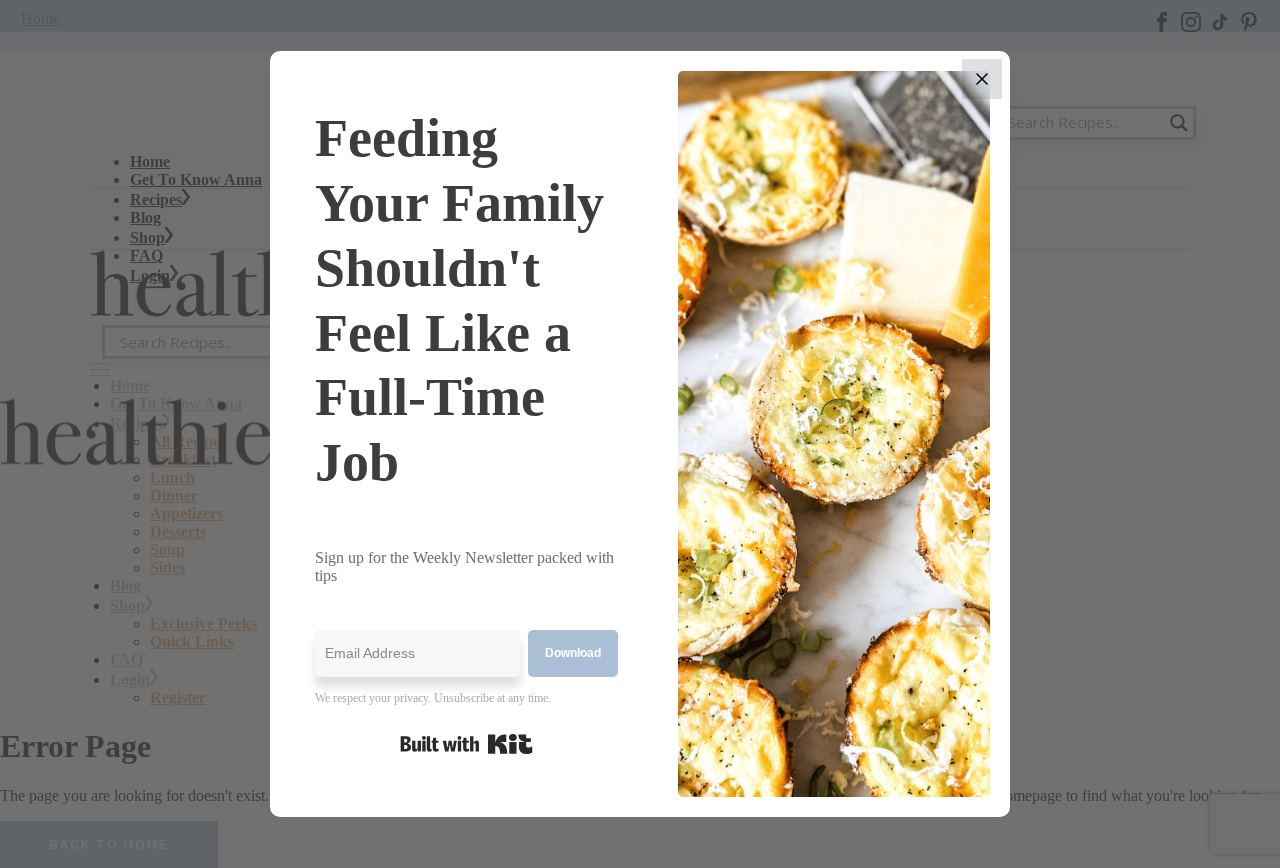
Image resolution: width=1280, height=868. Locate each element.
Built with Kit (466, 744)
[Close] (982, 79)
